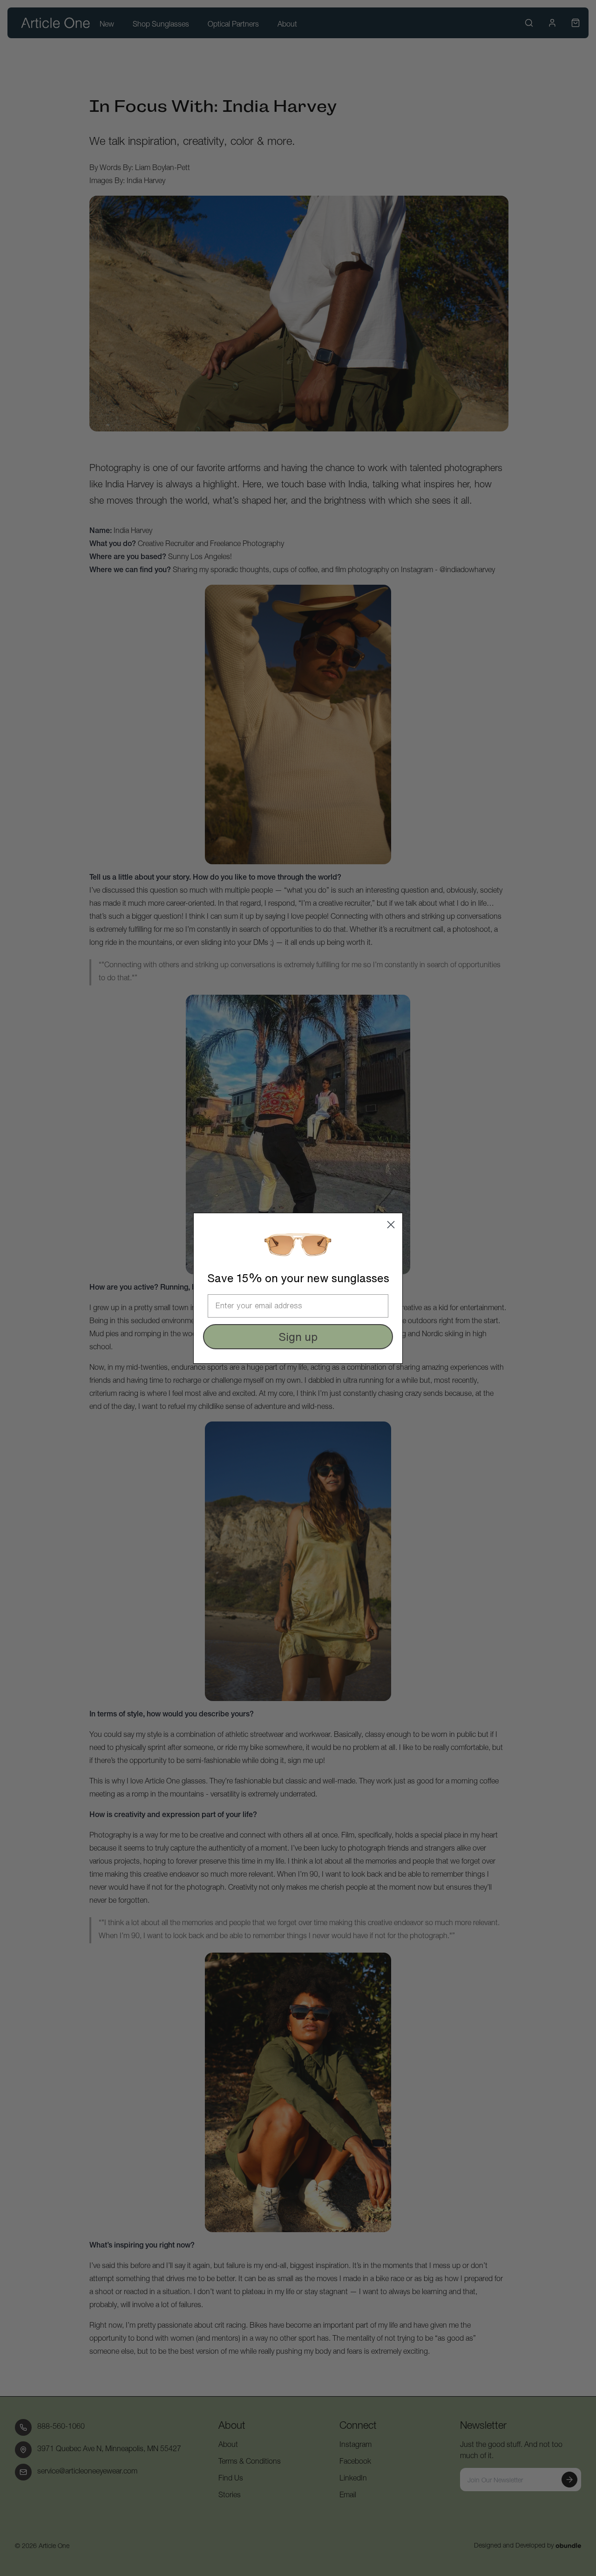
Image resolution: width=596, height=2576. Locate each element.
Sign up (298, 1337)
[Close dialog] (391, 1225)
